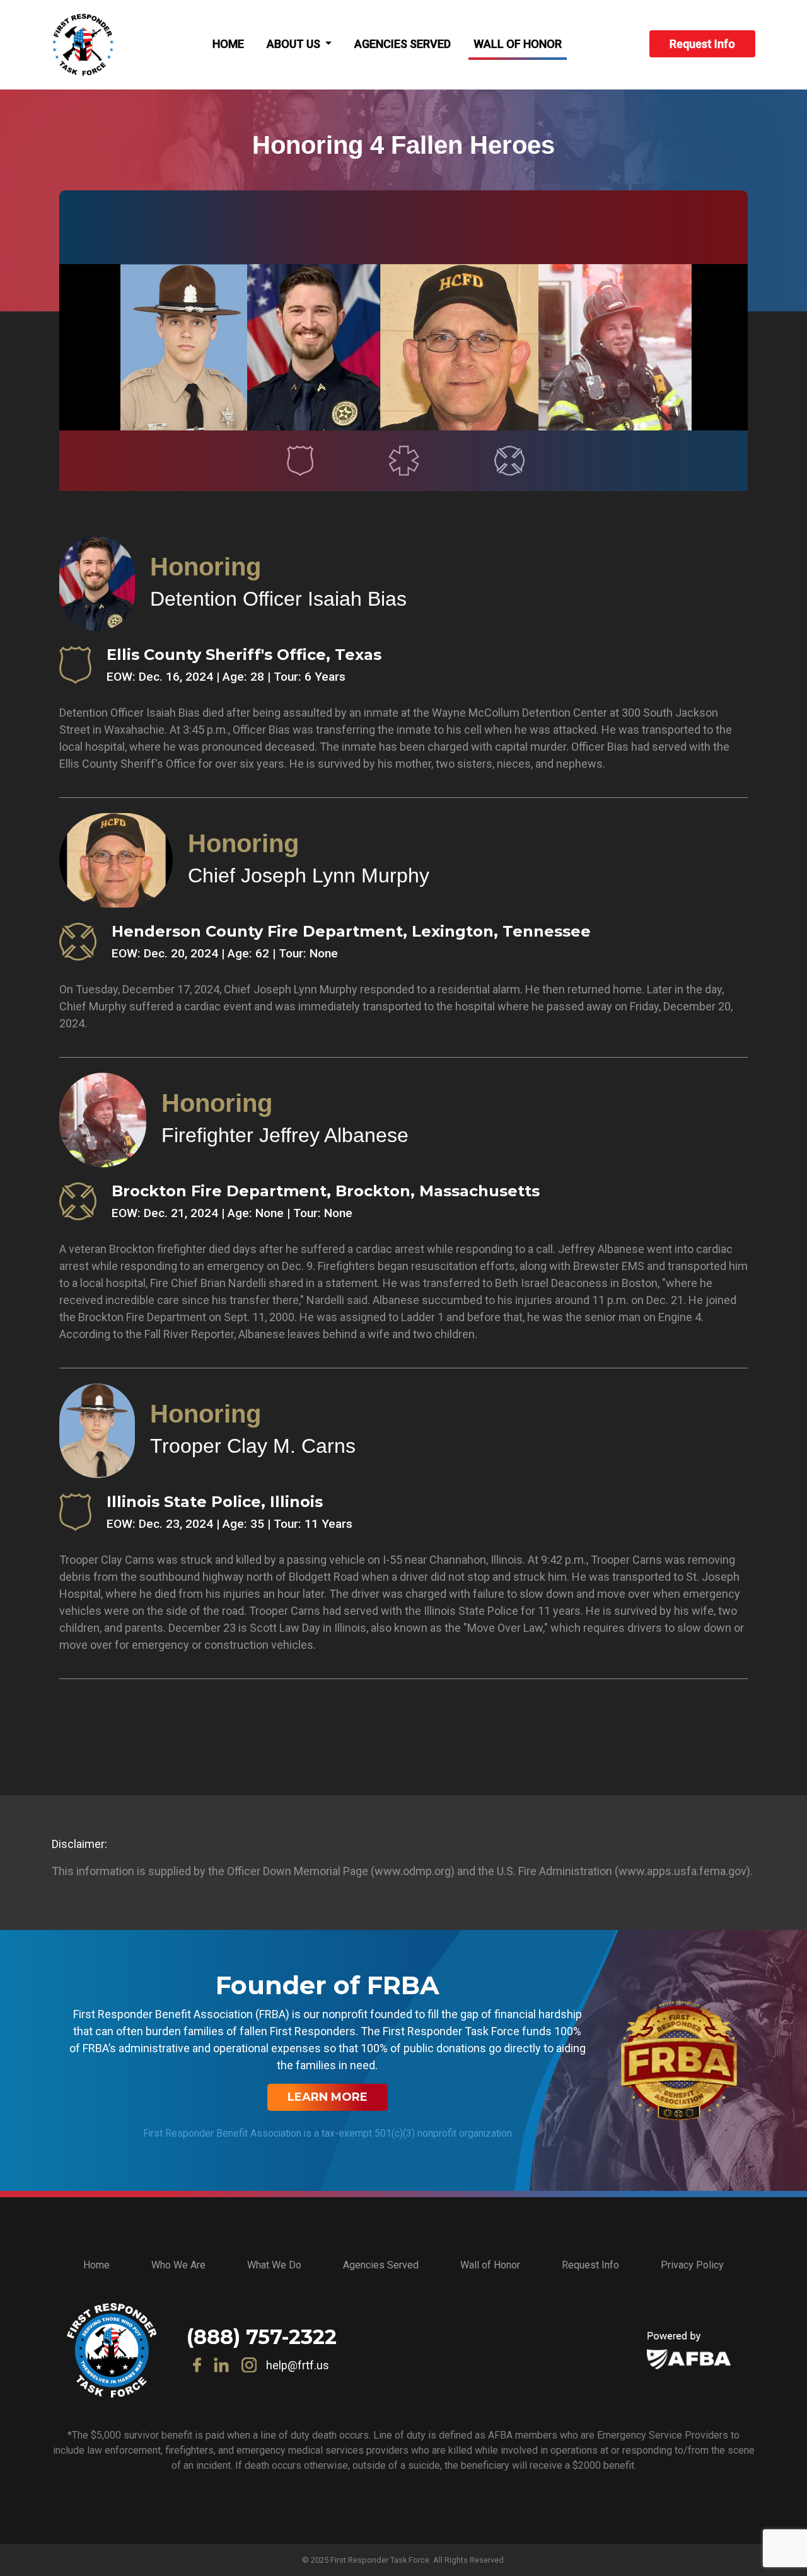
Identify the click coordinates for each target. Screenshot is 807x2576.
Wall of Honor (518, 44)
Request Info (702, 44)
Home (228, 44)
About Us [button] (295, 44)
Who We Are (178, 2265)
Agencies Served (403, 44)
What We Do (274, 2265)
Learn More (328, 2097)
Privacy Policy (692, 2265)
